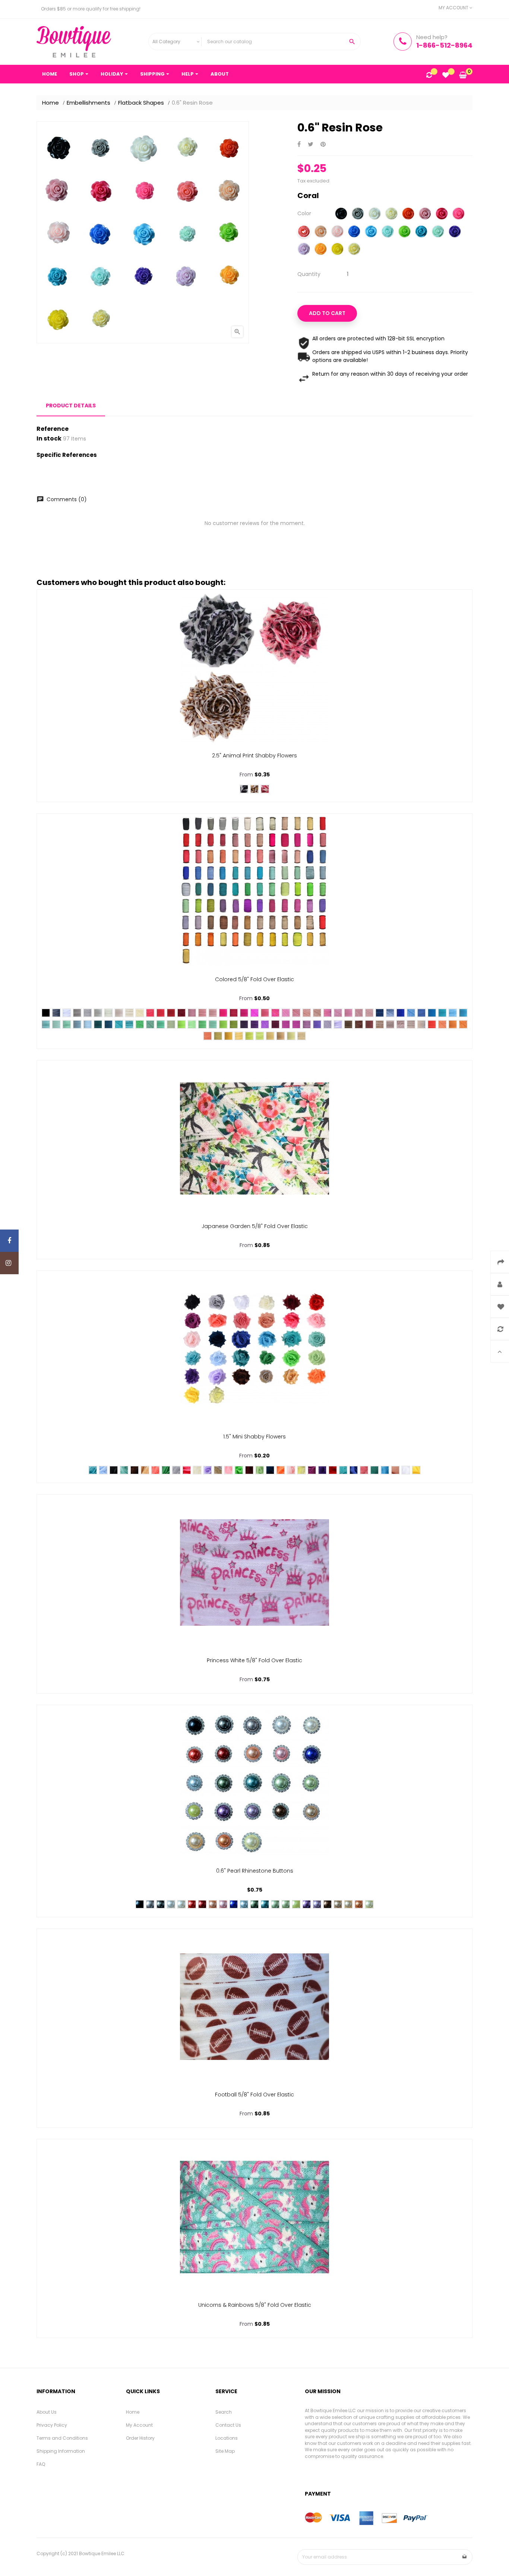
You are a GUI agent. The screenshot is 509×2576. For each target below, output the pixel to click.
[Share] (299, 145)
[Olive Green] (234, 1024)
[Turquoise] (371, 232)
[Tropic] (442, 1013)
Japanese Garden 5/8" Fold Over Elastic (255, 1226)
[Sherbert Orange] (208, 1036)
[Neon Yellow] (260, 1036)
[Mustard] (218, 1036)
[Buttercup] (270, 1036)
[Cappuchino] (369, 1024)
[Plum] (286, 1024)
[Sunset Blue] (421, 1013)
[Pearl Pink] (359, 1013)
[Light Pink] (337, 232)
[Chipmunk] (380, 1024)
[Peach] (321, 232)
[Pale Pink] (291, 1470)
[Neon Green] (181, 1024)
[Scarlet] (171, 1013)
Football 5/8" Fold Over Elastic (255, 2095)
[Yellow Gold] (228, 1036)
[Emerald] (140, 1024)
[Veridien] (150, 1024)
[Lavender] (304, 250)
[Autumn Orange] (442, 1024)
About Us (47, 2412)
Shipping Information (61, 2451)
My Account (139, 2425)
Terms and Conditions (62, 2438)
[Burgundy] (181, 1013)
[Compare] (429, 76)
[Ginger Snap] (401, 1024)
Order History (140, 2438)
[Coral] (304, 232)
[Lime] (296, 1904)
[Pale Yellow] (354, 250)
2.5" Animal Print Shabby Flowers (255, 756)
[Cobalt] (401, 1013)
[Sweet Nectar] (213, 1013)
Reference (53, 429)
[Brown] (359, 1024)
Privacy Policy (52, 2425)
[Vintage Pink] (395, 1470)
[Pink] (328, 1013)
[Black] (341, 214)
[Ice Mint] (56, 1024)
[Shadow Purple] (244, 1024)
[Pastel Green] (213, 1024)
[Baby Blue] (88, 1024)
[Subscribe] (465, 2557)
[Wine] (275, 1024)
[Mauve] (425, 214)
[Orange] (321, 250)
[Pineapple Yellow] (249, 1036)
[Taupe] (411, 1024)
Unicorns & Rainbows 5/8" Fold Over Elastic (255, 2305)
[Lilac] (307, 1024)
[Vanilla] (119, 1013)
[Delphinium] (317, 1024)
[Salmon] (286, 1013)
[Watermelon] (265, 1013)
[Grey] (358, 214)
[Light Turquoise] (463, 1013)
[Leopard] (255, 789)
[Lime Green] (192, 1024)
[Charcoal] (56, 1013)
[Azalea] (244, 1013)
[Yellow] (337, 250)
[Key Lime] (202, 1024)
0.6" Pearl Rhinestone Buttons (255, 1871)
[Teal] (421, 232)
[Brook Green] (124, 1470)
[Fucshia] (442, 214)
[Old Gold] (281, 1036)
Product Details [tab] (71, 406)
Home (133, 2412)
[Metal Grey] (77, 1013)
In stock (49, 439)
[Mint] (438, 232)
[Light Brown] (218, 1470)
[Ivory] (391, 214)
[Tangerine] (453, 1024)
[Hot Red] (161, 1013)
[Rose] (348, 1013)
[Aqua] (388, 232)
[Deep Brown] (348, 1024)
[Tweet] (311, 145)
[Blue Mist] (77, 1024)
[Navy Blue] (380, 1013)
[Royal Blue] (354, 232)
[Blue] (234, 1904)
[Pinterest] (323, 145)
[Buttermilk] (140, 1013)
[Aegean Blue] (432, 1013)
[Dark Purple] (255, 1024)
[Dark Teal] (108, 1024)
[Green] (404, 232)
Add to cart (327, 313)
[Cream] (129, 1013)
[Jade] (129, 1024)
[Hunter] (98, 1024)
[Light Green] (161, 1024)
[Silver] (98, 1013)
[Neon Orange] (432, 1024)
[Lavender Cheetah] (244, 789)
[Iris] (328, 1024)
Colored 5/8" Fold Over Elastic (255, 979)
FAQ (41, 2464)
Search (224, 2412)
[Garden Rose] (296, 1024)
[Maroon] (249, 1470)
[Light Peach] (307, 1013)
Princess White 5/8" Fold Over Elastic (255, 1660)
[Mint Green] (260, 1470)
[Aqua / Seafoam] (67, 1024)
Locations (227, 2438)
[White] (375, 214)
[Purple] (455, 232)
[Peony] (202, 1013)
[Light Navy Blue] (390, 1013)
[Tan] (421, 1024)
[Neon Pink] (223, 1013)
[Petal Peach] (317, 1013)
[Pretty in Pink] (338, 1013)
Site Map (225, 2451)
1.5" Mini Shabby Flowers (255, 1437)
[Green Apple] (223, 1024)
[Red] (408, 214)
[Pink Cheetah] (265, 789)
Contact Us (228, 2425)
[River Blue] (343, 1470)
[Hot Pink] (459, 214)
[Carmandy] (390, 1024)
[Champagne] (145, 1470)
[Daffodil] (291, 1036)
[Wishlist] (446, 76)
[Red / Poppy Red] (150, 1013)
